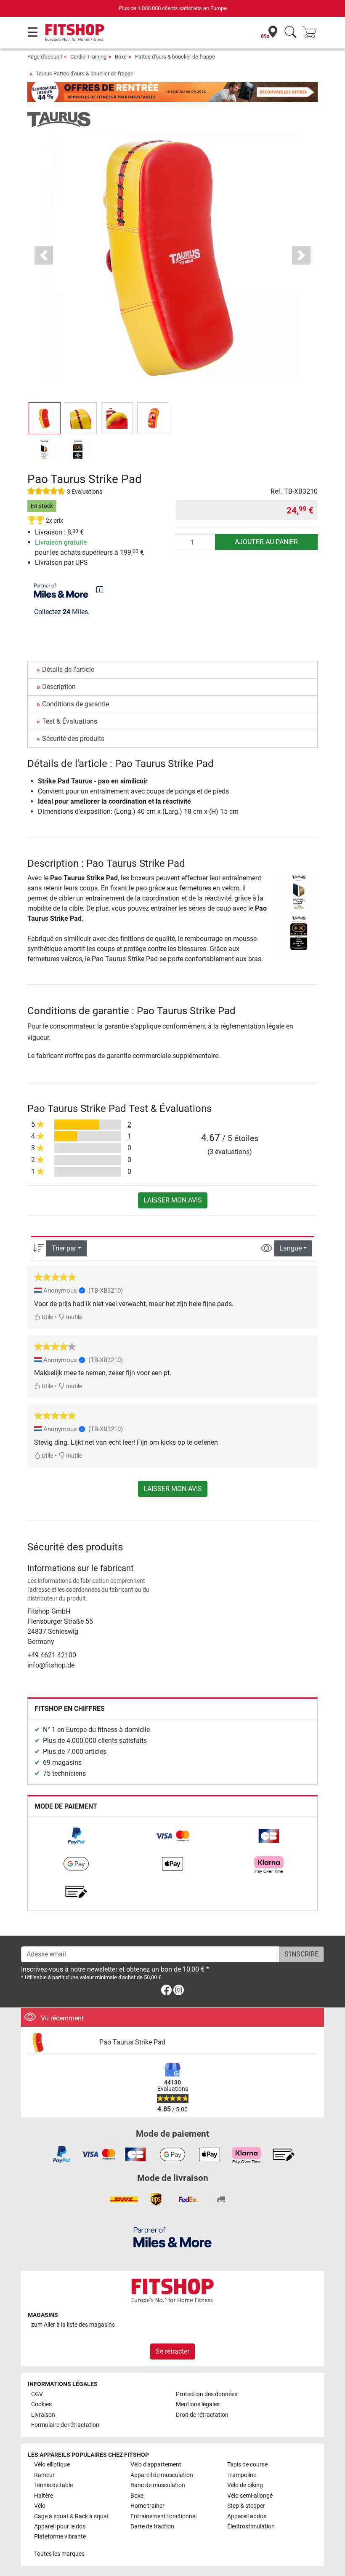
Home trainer (147, 2506)
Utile (47, 1317)
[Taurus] (59, 119)
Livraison (43, 2415)
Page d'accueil (45, 57)
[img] (100, 590)
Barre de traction (152, 2527)
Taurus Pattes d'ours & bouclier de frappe (85, 73)
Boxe (121, 57)
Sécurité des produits (73, 739)
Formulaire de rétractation (65, 2425)
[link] (76, 1836)
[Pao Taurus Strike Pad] (60, 2043)
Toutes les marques (59, 2554)
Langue (291, 1248)
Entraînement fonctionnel (163, 2516)
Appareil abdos (247, 2516)
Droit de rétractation (202, 2415)
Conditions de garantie (76, 704)
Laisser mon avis (173, 1200)
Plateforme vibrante (60, 2537)
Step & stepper (246, 2506)
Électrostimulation (251, 2527)
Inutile (73, 1317)
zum (73, 2325)
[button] (45, 418)
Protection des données (207, 2394)
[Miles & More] (172, 2237)
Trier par (64, 1248)
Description (59, 687)
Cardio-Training (88, 57)
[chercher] (291, 33)
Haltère (44, 2496)
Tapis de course (247, 2465)
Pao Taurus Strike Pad (132, 2042)
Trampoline (242, 2475)
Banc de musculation (158, 2485)
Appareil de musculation (162, 2475)
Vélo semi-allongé (250, 2496)
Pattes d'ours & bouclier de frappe (175, 57)
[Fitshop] (75, 32)
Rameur (44, 2475)
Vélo (40, 2506)
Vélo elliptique (52, 2465)
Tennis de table (53, 2485)
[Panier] (312, 33)
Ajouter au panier (266, 542)
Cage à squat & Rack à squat (72, 2516)
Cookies (41, 2404)
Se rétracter (172, 2351)
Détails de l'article (68, 669)
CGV (37, 2394)
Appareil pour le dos (60, 2527)
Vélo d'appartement (156, 2465)
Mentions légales (198, 2404)
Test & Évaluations (70, 721)
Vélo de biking (245, 2485)
